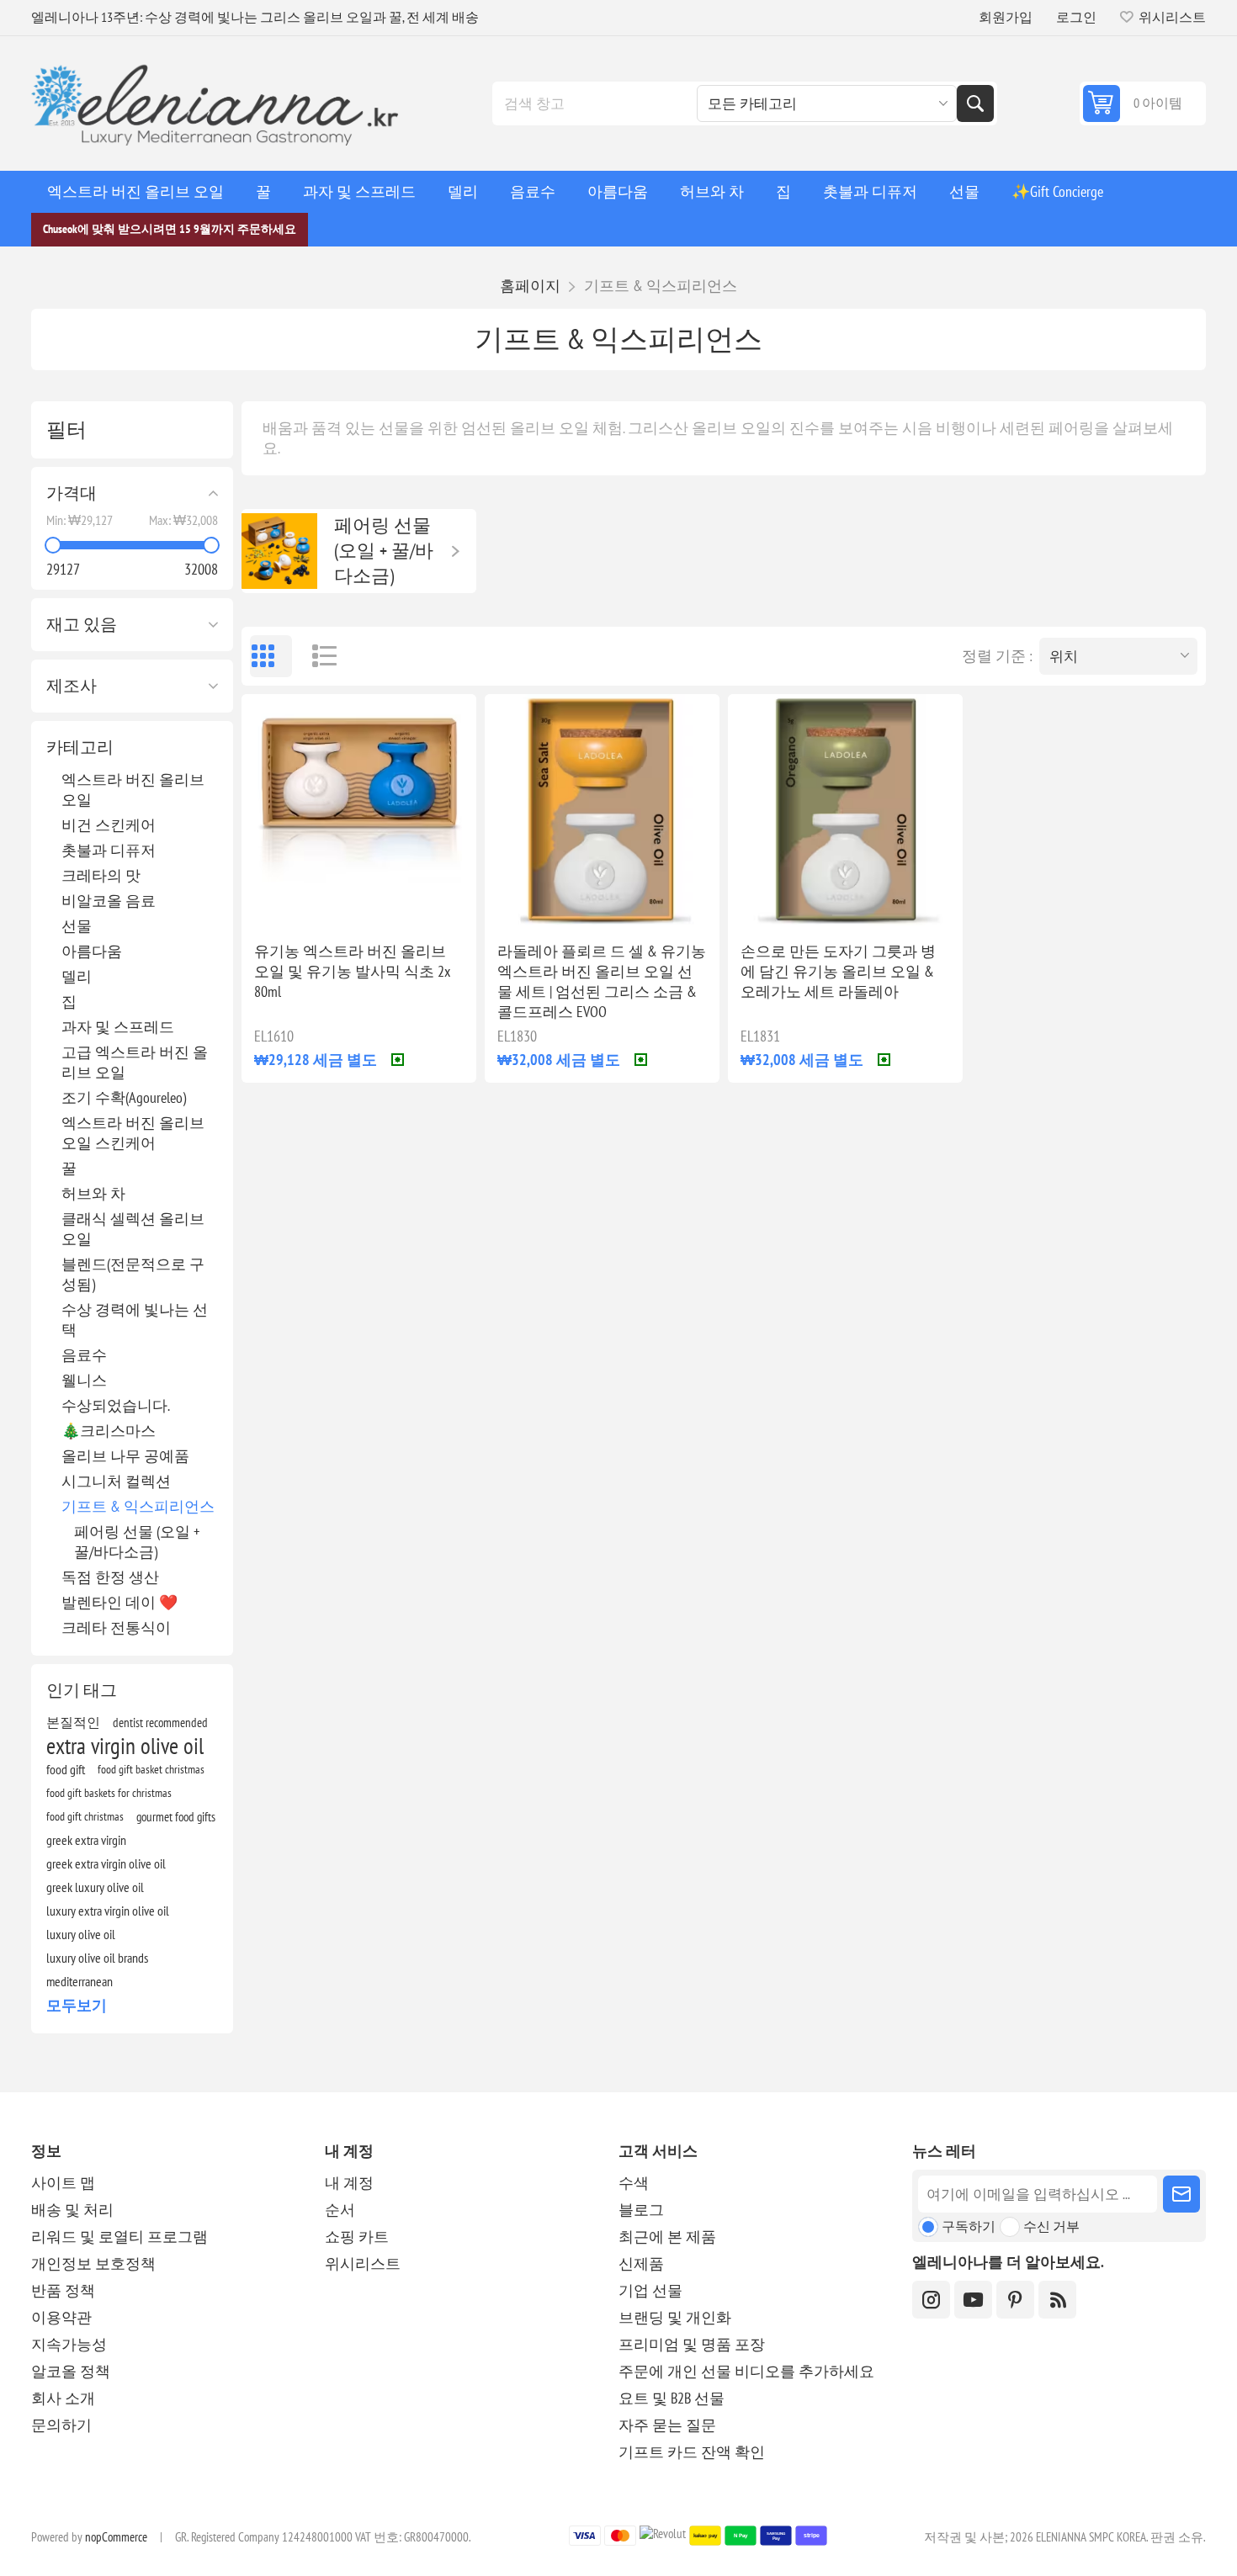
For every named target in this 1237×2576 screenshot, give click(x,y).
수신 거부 (1051, 2226)
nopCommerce (116, 2537)
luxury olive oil (81, 1934)
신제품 (641, 2263)
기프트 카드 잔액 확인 (692, 2452)
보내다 (1181, 2194)
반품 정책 (63, 2290)
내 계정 (349, 2183)
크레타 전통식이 (116, 1627)
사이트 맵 (63, 2183)
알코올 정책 (71, 2371)
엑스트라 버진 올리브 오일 (133, 790)
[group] (359, 811)
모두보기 (77, 2005)
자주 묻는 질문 (667, 2425)
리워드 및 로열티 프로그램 (119, 2237)
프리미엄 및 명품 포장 (692, 2344)
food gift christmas (85, 1816)
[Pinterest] (1015, 2300)
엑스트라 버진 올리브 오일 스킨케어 (133, 1133)
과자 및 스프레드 (118, 1027)
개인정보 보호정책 (93, 2263)
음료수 (84, 1355)
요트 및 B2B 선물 (672, 2398)
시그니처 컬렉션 (116, 1481)
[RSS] (1057, 2300)
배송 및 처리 (72, 2210)
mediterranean (80, 1981)
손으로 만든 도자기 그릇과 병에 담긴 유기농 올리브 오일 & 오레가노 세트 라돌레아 (838, 971)
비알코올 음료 (109, 901)
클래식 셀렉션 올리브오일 (133, 1229)
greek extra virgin (86, 1840)
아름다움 (92, 951)
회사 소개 (63, 2398)
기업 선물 (650, 2290)
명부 (317, 656)
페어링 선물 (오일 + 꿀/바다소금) (137, 1542)
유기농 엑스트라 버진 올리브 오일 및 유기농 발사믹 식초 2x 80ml (352, 971)
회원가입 (1006, 17)
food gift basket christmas (151, 1769)
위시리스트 (363, 2263)
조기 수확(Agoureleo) (124, 1097)
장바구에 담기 (394, 901)
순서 (340, 2210)
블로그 (641, 2210)
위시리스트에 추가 (284, 902)
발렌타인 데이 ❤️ (119, 1602)
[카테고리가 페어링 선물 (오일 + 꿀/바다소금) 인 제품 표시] (279, 551)
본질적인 (73, 1722)
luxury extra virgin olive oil (108, 1911)
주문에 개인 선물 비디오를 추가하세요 (746, 2371)
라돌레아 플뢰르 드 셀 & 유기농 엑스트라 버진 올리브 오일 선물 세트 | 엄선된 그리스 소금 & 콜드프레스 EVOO (602, 981)
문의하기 (61, 2425)
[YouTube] (973, 2300)
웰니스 (84, 1380)
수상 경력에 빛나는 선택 (135, 1320)
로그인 (1076, 17)
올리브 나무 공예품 (125, 1456)
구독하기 (969, 2226)
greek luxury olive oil (95, 1887)
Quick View (320, 902)
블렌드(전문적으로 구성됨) (133, 1274)
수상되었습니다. (116, 1405)
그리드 (271, 656)
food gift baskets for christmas (109, 1792)
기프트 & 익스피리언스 (138, 1506)
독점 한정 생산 (110, 1577)
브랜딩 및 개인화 (675, 2317)
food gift (66, 1769)
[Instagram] (931, 2300)
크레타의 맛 (101, 875)
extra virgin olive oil (125, 1746)
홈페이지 (530, 286)
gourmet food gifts (176, 1816)
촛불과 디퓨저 (109, 850)
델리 (77, 976)
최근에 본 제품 (667, 2237)
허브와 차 (93, 1193)
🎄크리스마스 (109, 1431)
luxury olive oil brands (97, 1958)
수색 (975, 103)
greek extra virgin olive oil (106, 1863)
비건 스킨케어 (109, 825)
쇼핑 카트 (357, 2237)
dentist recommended (160, 1722)
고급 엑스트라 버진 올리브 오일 (135, 1062)
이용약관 (61, 2317)
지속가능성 (69, 2344)
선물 (77, 926)
